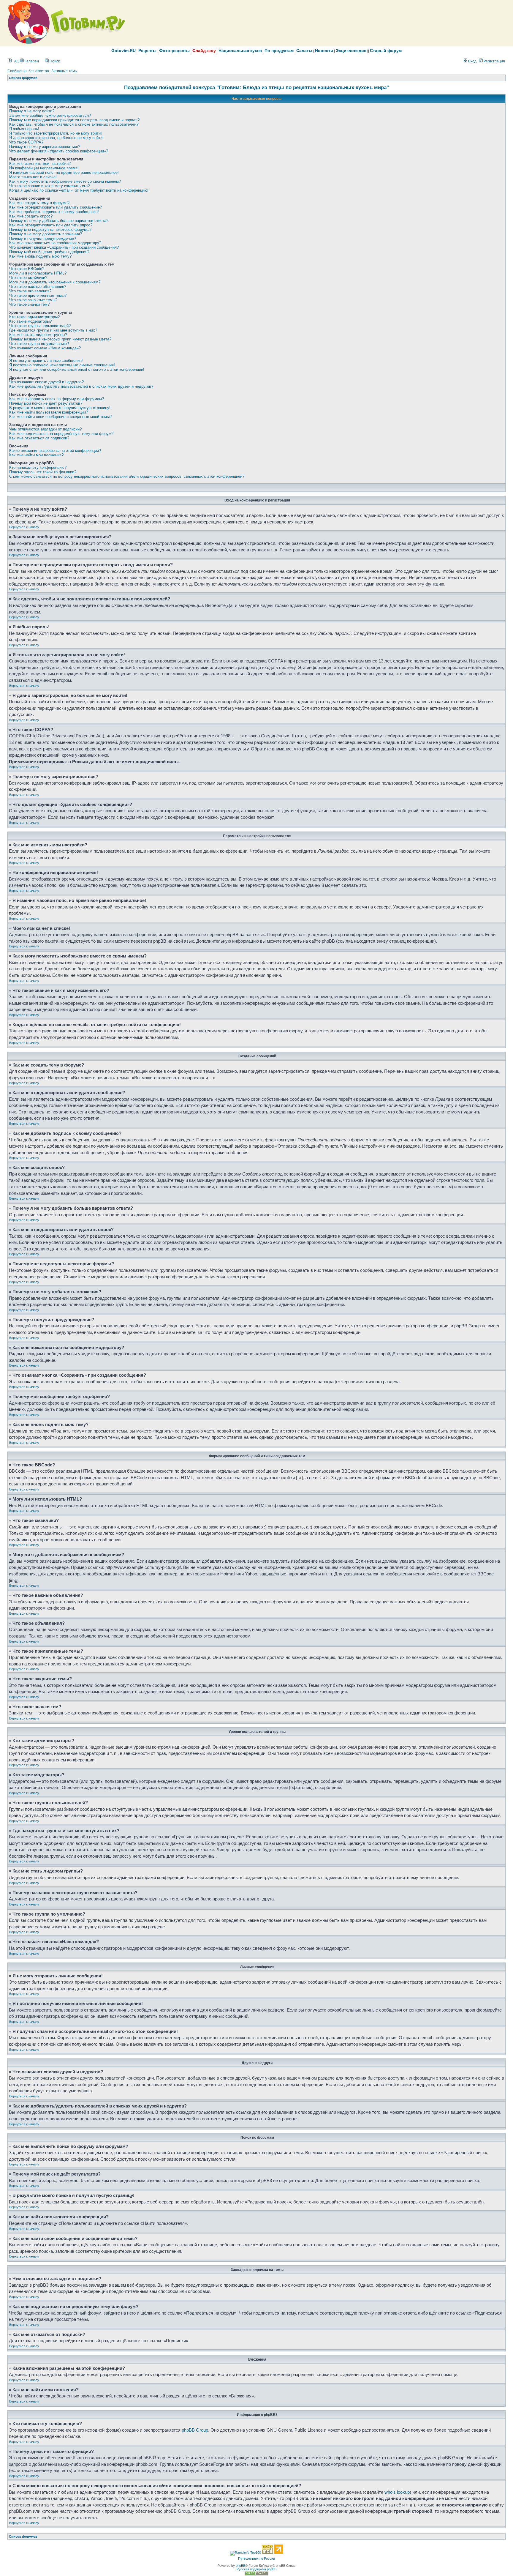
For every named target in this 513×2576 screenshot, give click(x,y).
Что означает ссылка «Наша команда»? (45, 348)
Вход (472, 61)
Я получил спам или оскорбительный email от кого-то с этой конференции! (77, 369)
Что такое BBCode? (27, 269)
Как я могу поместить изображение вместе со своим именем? (65, 181)
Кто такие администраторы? (34, 317)
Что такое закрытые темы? (33, 300)
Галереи (31, 61)
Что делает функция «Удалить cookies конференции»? (59, 151)
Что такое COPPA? (26, 142)
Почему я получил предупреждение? (43, 238)
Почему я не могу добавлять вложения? (46, 234)
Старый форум (386, 51)
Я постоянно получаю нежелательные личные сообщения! (62, 365)
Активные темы (64, 71)
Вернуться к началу (24, 527)
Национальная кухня (240, 51)
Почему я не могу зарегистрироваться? (45, 147)
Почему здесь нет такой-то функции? (43, 472)
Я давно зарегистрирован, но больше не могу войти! (56, 138)
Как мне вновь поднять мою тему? (40, 256)
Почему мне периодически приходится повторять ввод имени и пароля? (74, 120)
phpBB (240, 2566)
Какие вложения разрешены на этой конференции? (55, 451)
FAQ (15, 61)
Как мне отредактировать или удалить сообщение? (56, 207)
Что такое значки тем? (29, 304)
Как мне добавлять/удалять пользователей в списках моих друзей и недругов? (81, 386)
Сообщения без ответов (28, 71)
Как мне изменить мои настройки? (40, 164)
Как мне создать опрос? (31, 216)
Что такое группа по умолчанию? (39, 344)
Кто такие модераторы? (30, 321)
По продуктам (279, 51)
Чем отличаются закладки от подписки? (45, 429)
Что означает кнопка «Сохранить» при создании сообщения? (64, 247)
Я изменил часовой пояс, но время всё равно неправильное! (64, 172)
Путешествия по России (256, 2558)
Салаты (304, 51)
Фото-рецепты (174, 51)
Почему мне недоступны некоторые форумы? (50, 229)
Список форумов (23, 78)
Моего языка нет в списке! (33, 177)
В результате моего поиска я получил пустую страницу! (60, 408)
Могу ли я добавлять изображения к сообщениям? (55, 282)
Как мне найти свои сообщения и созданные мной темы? (60, 417)
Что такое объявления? (30, 291)
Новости (324, 51)
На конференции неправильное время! (44, 168)
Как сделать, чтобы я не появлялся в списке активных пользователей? (74, 124)
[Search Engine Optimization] (256, 2574)
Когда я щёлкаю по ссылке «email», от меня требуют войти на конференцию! (79, 190)
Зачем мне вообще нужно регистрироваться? (50, 115)
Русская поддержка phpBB (256, 2569)
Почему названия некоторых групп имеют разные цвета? (60, 339)
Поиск (54, 61)
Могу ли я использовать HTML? (38, 273)
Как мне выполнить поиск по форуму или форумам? (57, 399)
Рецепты (147, 51)
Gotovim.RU (123, 51)
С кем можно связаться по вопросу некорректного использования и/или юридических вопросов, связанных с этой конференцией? (127, 476)
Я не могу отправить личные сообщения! (46, 361)
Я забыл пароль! (24, 129)
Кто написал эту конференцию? (38, 467)
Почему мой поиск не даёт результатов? (46, 403)
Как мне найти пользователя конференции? (49, 412)
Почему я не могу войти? (32, 111)
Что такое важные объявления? (38, 287)
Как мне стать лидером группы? (38, 335)
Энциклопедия (351, 51)
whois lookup (397, 2492)
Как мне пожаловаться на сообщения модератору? (55, 243)
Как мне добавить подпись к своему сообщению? (54, 212)
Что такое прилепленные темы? (38, 295)
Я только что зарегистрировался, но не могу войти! (56, 133)
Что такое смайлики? (28, 278)
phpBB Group (195, 2430)
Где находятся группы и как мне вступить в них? (53, 330)
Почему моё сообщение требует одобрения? (49, 252)
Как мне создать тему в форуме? (39, 203)
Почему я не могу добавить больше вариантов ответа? (59, 221)
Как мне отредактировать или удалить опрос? (51, 225)
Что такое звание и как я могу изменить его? (49, 186)
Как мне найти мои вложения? (36, 455)
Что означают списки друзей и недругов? (46, 382)
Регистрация (494, 61)
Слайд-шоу (204, 51)
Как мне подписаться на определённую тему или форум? (61, 434)
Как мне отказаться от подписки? (39, 438)
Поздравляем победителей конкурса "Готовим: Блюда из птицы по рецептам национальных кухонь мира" (256, 87)
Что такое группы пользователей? (40, 326)
